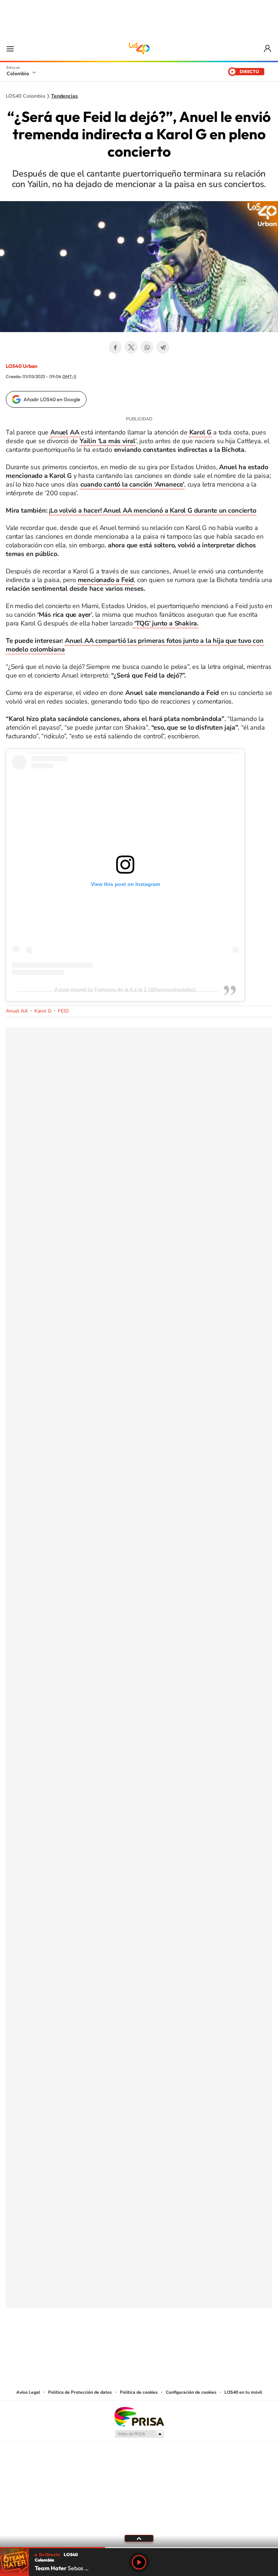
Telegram (163, 347)
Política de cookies (139, 2392)
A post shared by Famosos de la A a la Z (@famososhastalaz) (125, 989)
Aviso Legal (28, 2392)
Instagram (125, 2344)
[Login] (268, 49)
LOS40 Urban (22, 366)
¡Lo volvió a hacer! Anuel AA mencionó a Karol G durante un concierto (152, 510)
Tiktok (110, 2344)
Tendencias (64, 96)
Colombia (18, 73)
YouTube (139, 2344)
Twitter (131, 347)
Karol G (43, 1011)
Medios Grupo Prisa (139, 2434)
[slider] (139, 2548)
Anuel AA (17, 1011)
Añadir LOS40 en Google (52, 399)
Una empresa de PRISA (139, 2416)
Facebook (115, 347)
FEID (63, 1011)
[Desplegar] (139, 2538)
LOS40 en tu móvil (243, 2392)
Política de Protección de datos (80, 2392)
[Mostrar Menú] (10, 48)
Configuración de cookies (191, 2392)
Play (139, 2562)
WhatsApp (147, 347)
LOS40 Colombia (139, 48)
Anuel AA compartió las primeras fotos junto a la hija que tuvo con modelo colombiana (135, 645)
